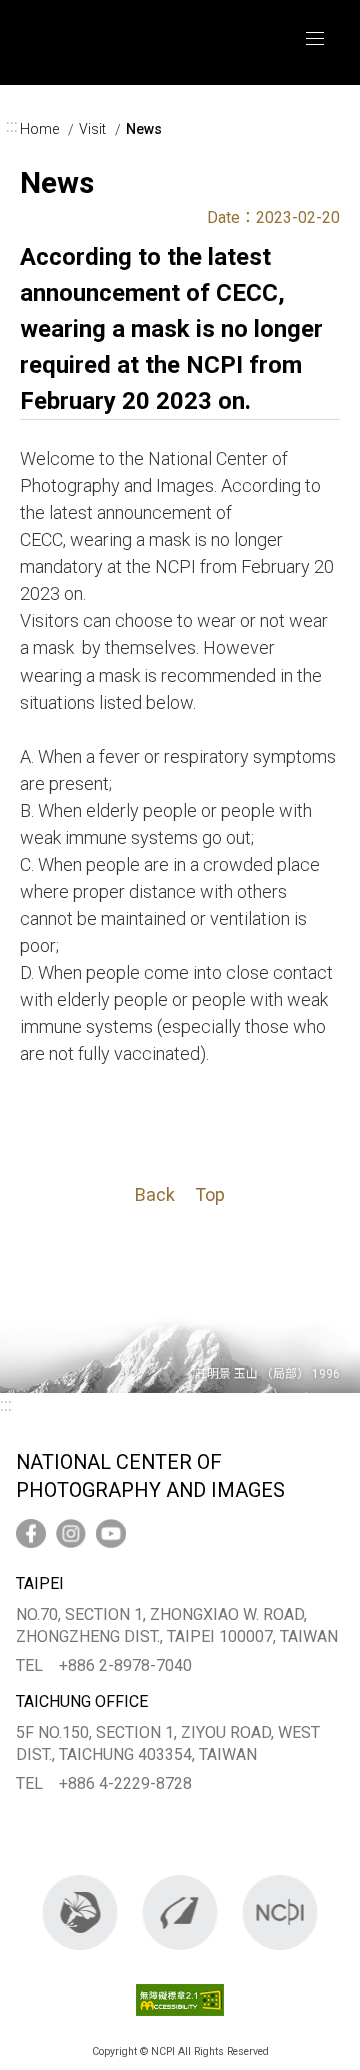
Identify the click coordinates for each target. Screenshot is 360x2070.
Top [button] (210, 1194)
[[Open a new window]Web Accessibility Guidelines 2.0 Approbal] (180, 2020)
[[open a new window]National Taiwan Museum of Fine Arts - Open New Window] (180, 1912)
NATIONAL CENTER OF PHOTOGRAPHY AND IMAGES (127, 42)
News (144, 129)
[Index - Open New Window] (280, 1912)
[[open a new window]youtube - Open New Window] (111, 1534)
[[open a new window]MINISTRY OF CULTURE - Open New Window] (80, 1912)
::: (12, 126)
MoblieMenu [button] (315, 39)
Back (155, 1194)
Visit (92, 129)
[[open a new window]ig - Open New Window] (71, 1534)
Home (39, 129)
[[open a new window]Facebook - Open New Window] (31, 1534)
